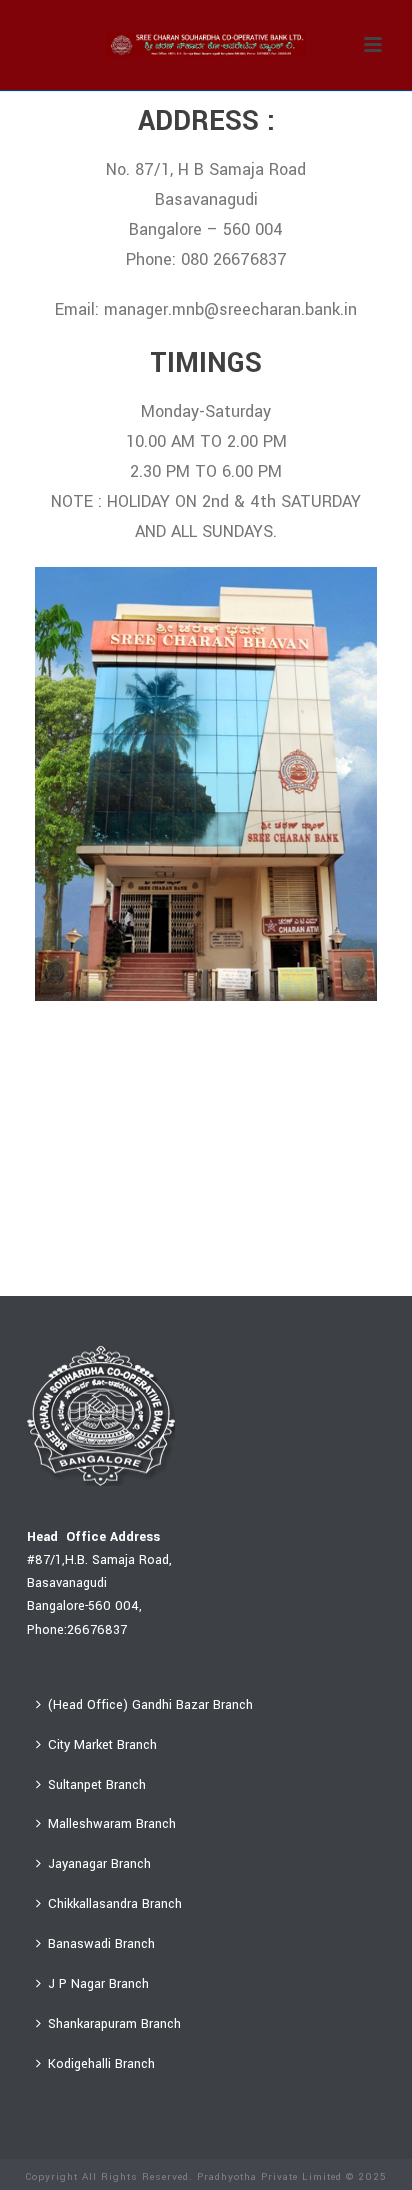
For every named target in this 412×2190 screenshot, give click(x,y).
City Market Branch (102, 1745)
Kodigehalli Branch (101, 2064)
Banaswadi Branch (101, 1944)
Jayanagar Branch (99, 1864)
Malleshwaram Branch (112, 1824)
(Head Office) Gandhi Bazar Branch (150, 1705)
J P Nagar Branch (98, 1984)
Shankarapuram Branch (114, 2024)
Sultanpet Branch (97, 1785)
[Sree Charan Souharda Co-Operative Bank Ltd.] (206, 45)
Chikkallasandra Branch (115, 1904)
